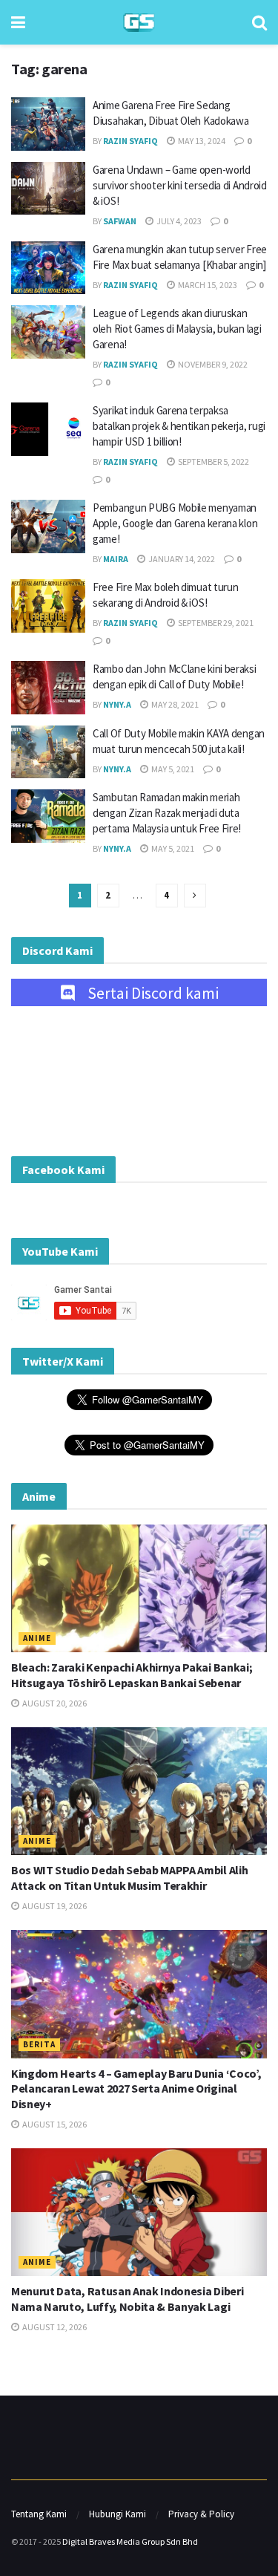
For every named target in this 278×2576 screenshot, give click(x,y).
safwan (120, 221)
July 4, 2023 (178, 221)
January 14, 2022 (181, 559)
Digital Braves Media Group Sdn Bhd (130, 2541)
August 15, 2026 (54, 2124)
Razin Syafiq (130, 141)
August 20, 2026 (54, 1703)
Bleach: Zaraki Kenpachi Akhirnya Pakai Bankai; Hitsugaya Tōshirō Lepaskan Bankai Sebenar (132, 1675)
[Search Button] (259, 22)
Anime (37, 1638)
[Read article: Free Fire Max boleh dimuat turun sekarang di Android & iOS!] (48, 606)
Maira (116, 559)
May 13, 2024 (201, 141)
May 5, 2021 (172, 769)
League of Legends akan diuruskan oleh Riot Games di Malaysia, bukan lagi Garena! (177, 329)
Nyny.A (117, 704)
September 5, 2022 (213, 462)
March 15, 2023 (207, 285)
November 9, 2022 (212, 364)
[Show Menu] (18, 22)
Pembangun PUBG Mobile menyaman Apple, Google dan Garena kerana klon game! (175, 523)
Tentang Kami (39, 2514)
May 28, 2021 (174, 704)
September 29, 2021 (215, 623)
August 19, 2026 (54, 1906)
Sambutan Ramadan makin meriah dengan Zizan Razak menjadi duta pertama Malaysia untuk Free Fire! (167, 813)
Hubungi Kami (118, 2514)
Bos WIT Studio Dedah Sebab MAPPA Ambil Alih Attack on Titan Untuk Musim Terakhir (129, 1878)
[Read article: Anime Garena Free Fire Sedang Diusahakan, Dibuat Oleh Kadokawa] (48, 124)
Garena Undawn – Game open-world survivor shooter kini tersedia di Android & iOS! (180, 185)
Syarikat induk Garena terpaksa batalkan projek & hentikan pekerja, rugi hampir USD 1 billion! (179, 426)
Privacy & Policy (201, 2514)
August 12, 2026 (54, 2327)
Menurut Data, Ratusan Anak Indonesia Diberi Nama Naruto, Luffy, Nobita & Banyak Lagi (127, 2299)
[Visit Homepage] (139, 23)
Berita (39, 2044)
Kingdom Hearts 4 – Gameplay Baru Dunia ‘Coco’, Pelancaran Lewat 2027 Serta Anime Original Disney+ (136, 2089)
